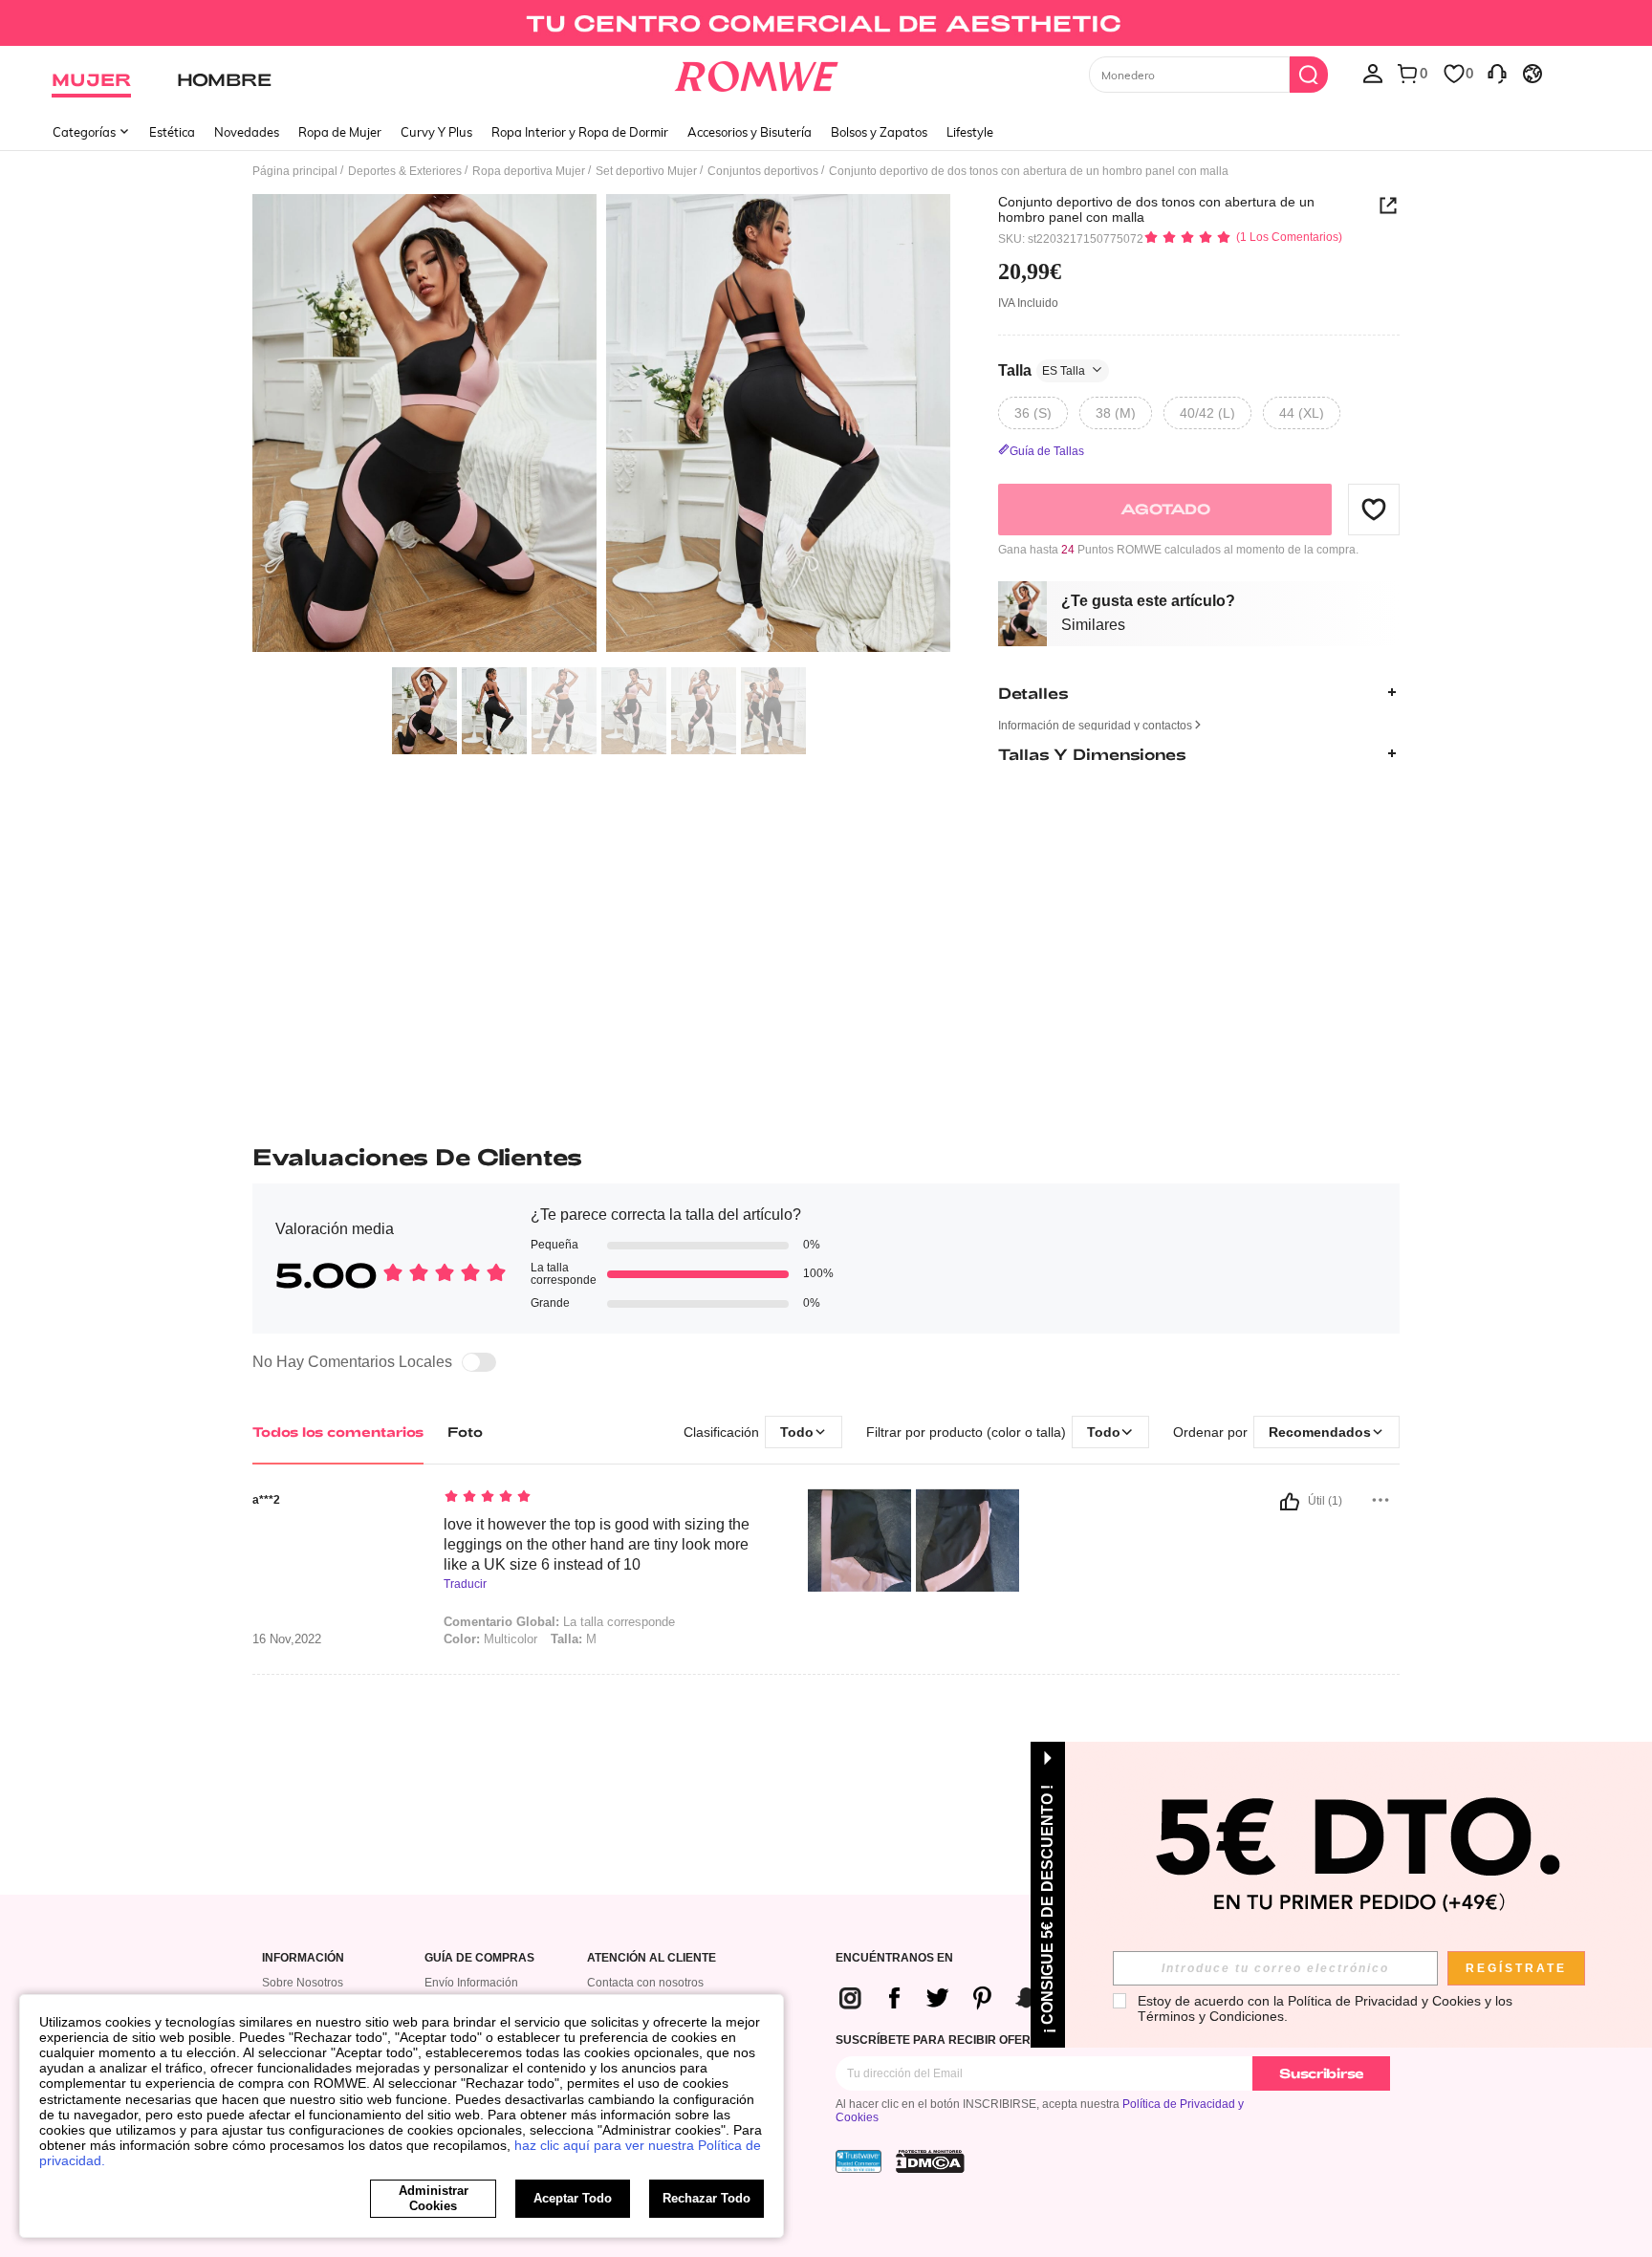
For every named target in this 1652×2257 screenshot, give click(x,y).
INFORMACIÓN (303, 1958)
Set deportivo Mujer (646, 171)
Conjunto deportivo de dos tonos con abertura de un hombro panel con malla (1156, 209)
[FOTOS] (601, 426)
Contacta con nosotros (645, 1983)
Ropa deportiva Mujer (529, 171)
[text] (607, 1498)
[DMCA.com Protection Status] (930, 2161)
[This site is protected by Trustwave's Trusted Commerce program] (859, 2161)
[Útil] (1290, 1502)
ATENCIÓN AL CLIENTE (652, 1958)
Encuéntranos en (894, 1958)
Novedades (247, 132)
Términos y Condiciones (1211, 2016)
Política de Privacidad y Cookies (1384, 2001)
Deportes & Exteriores (405, 171)
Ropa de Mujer (340, 132)
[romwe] (757, 73)
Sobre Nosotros (303, 1983)
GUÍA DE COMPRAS (479, 1958)
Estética (172, 132)
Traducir (465, 1584)
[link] (826, 23)
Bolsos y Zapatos (879, 132)
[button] (1374, 509)
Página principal (295, 171)
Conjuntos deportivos (763, 171)
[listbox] (1373, 73)
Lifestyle (970, 132)
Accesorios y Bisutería (750, 132)
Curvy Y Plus (436, 132)
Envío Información (471, 1983)
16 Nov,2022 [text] (287, 1639)
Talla (1042, 369)
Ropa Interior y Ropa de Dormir (580, 132)
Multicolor (490, 1639)
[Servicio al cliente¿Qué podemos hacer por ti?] (1497, 73)
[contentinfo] (967, 1997)
